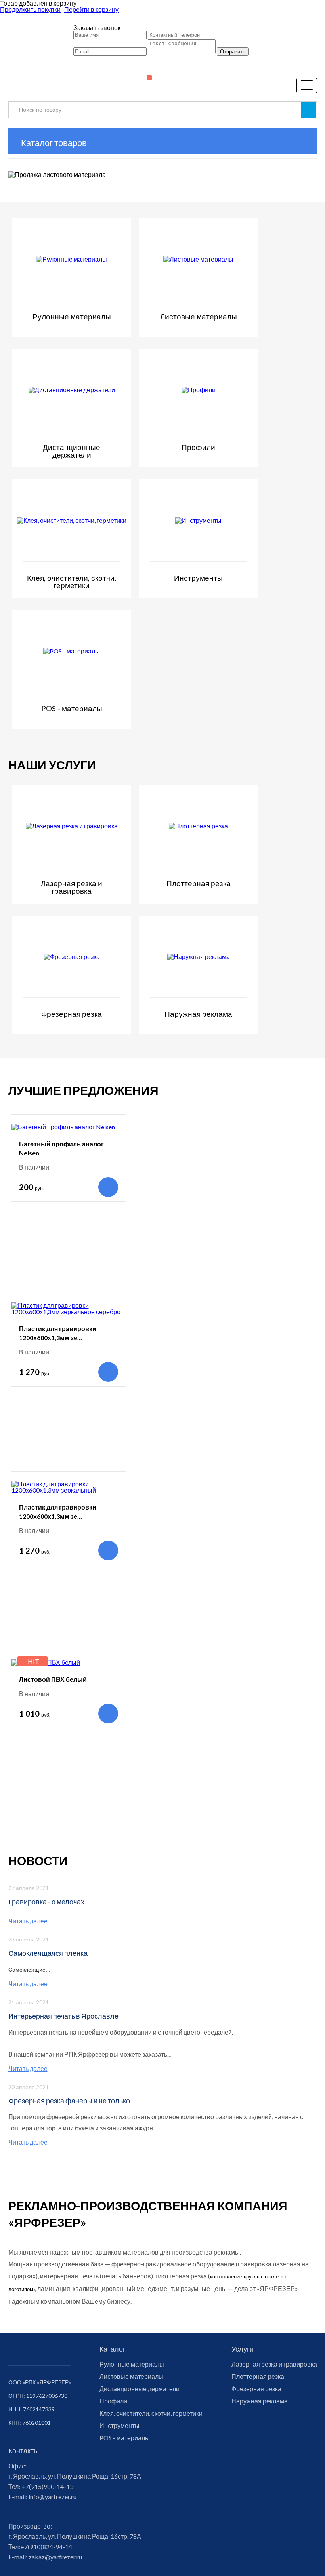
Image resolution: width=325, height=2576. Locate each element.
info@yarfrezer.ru (52, 2497)
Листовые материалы (131, 2377)
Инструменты (119, 2426)
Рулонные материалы (132, 2364)
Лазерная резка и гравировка (274, 2364)
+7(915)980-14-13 (47, 2486)
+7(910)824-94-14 (46, 2547)
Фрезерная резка (256, 2389)
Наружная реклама (260, 2401)
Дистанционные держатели (140, 2389)
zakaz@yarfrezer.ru (55, 2557)
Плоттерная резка (258, 2377)
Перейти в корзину (91, 9)
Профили (113, 2401)
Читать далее (28, 1921)
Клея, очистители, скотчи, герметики (151, 2413)
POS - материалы (125, 2438)
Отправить (233, 52)
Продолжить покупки (30, 9)
